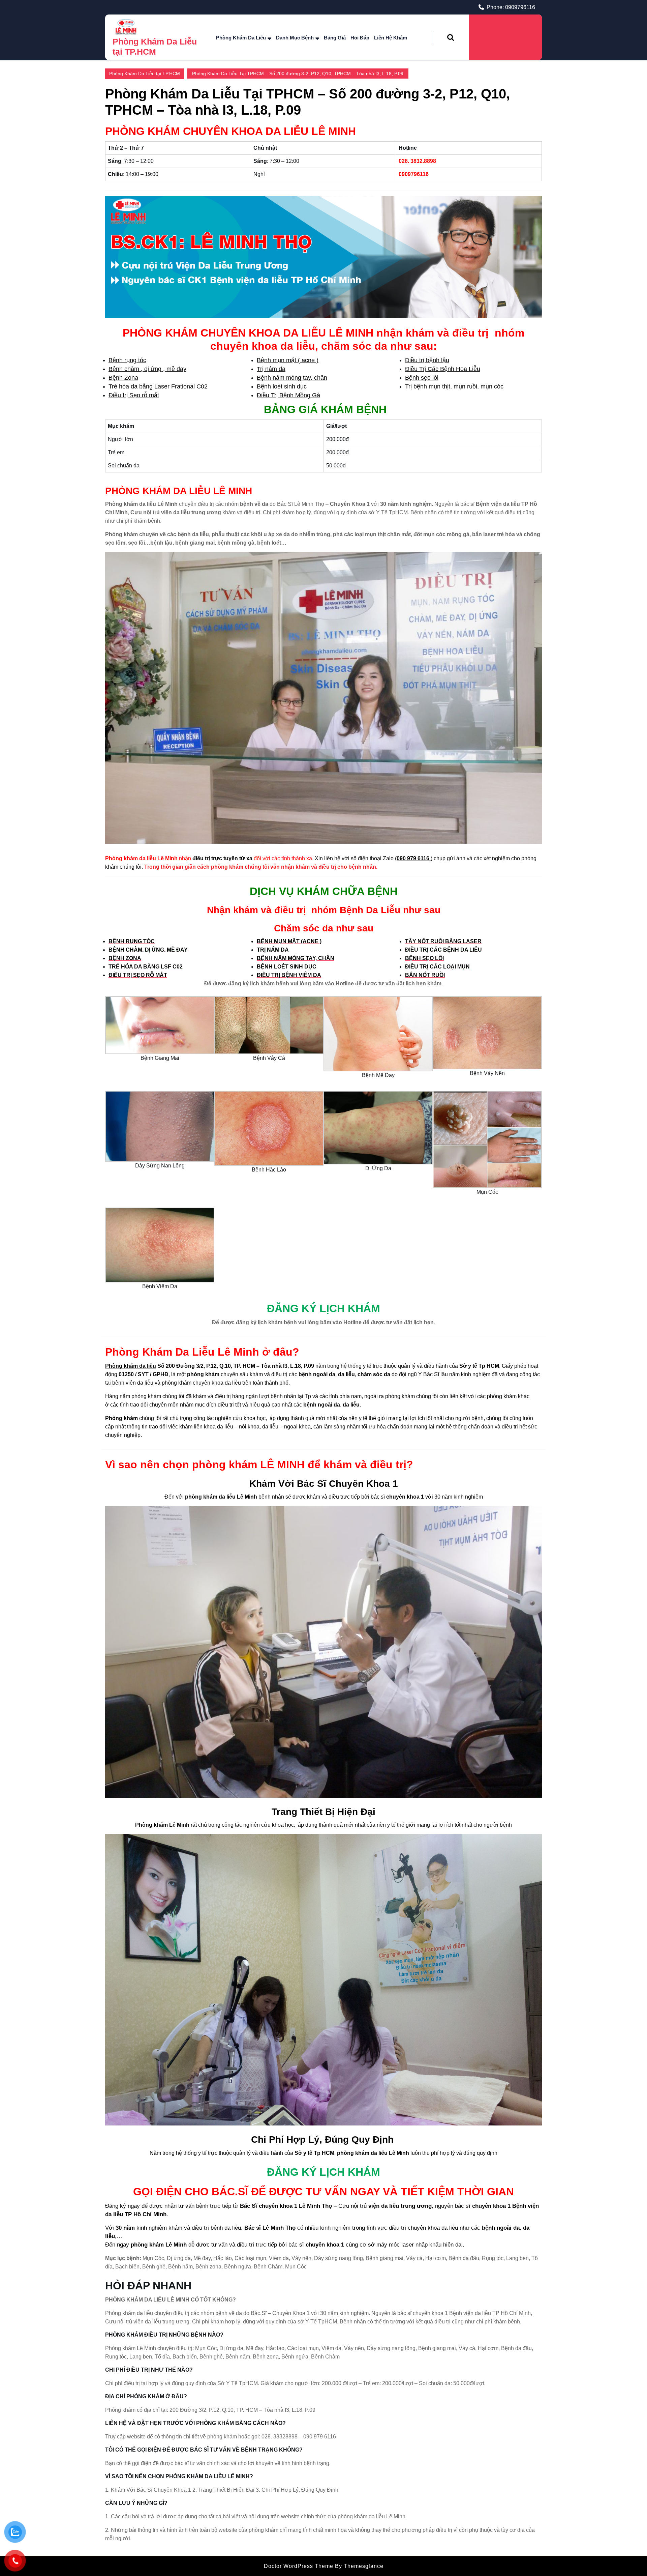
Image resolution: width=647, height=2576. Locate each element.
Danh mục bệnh (295, 38)
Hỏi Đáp (360, 38)
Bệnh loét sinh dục (282, 386)
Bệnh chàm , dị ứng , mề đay (147, 369)
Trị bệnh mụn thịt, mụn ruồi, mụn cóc (454, 386)
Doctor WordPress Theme (299, 2566)
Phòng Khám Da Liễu (241, 38)
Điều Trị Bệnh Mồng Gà (288, 395)
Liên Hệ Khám (391, 38)
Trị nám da (271, 369)
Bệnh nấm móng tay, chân (292, 378)
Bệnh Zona (123, 378)
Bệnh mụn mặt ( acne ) (288, 360)
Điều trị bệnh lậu (427, 360)
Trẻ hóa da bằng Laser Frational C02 (158, 386)
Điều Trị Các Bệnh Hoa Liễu (443, 369)
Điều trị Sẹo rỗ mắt (134, 395)
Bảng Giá (335, 38)
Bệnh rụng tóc (127, 360)
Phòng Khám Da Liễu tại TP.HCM (145, 74)
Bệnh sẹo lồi (422, 378)
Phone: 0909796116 (511, 7)
